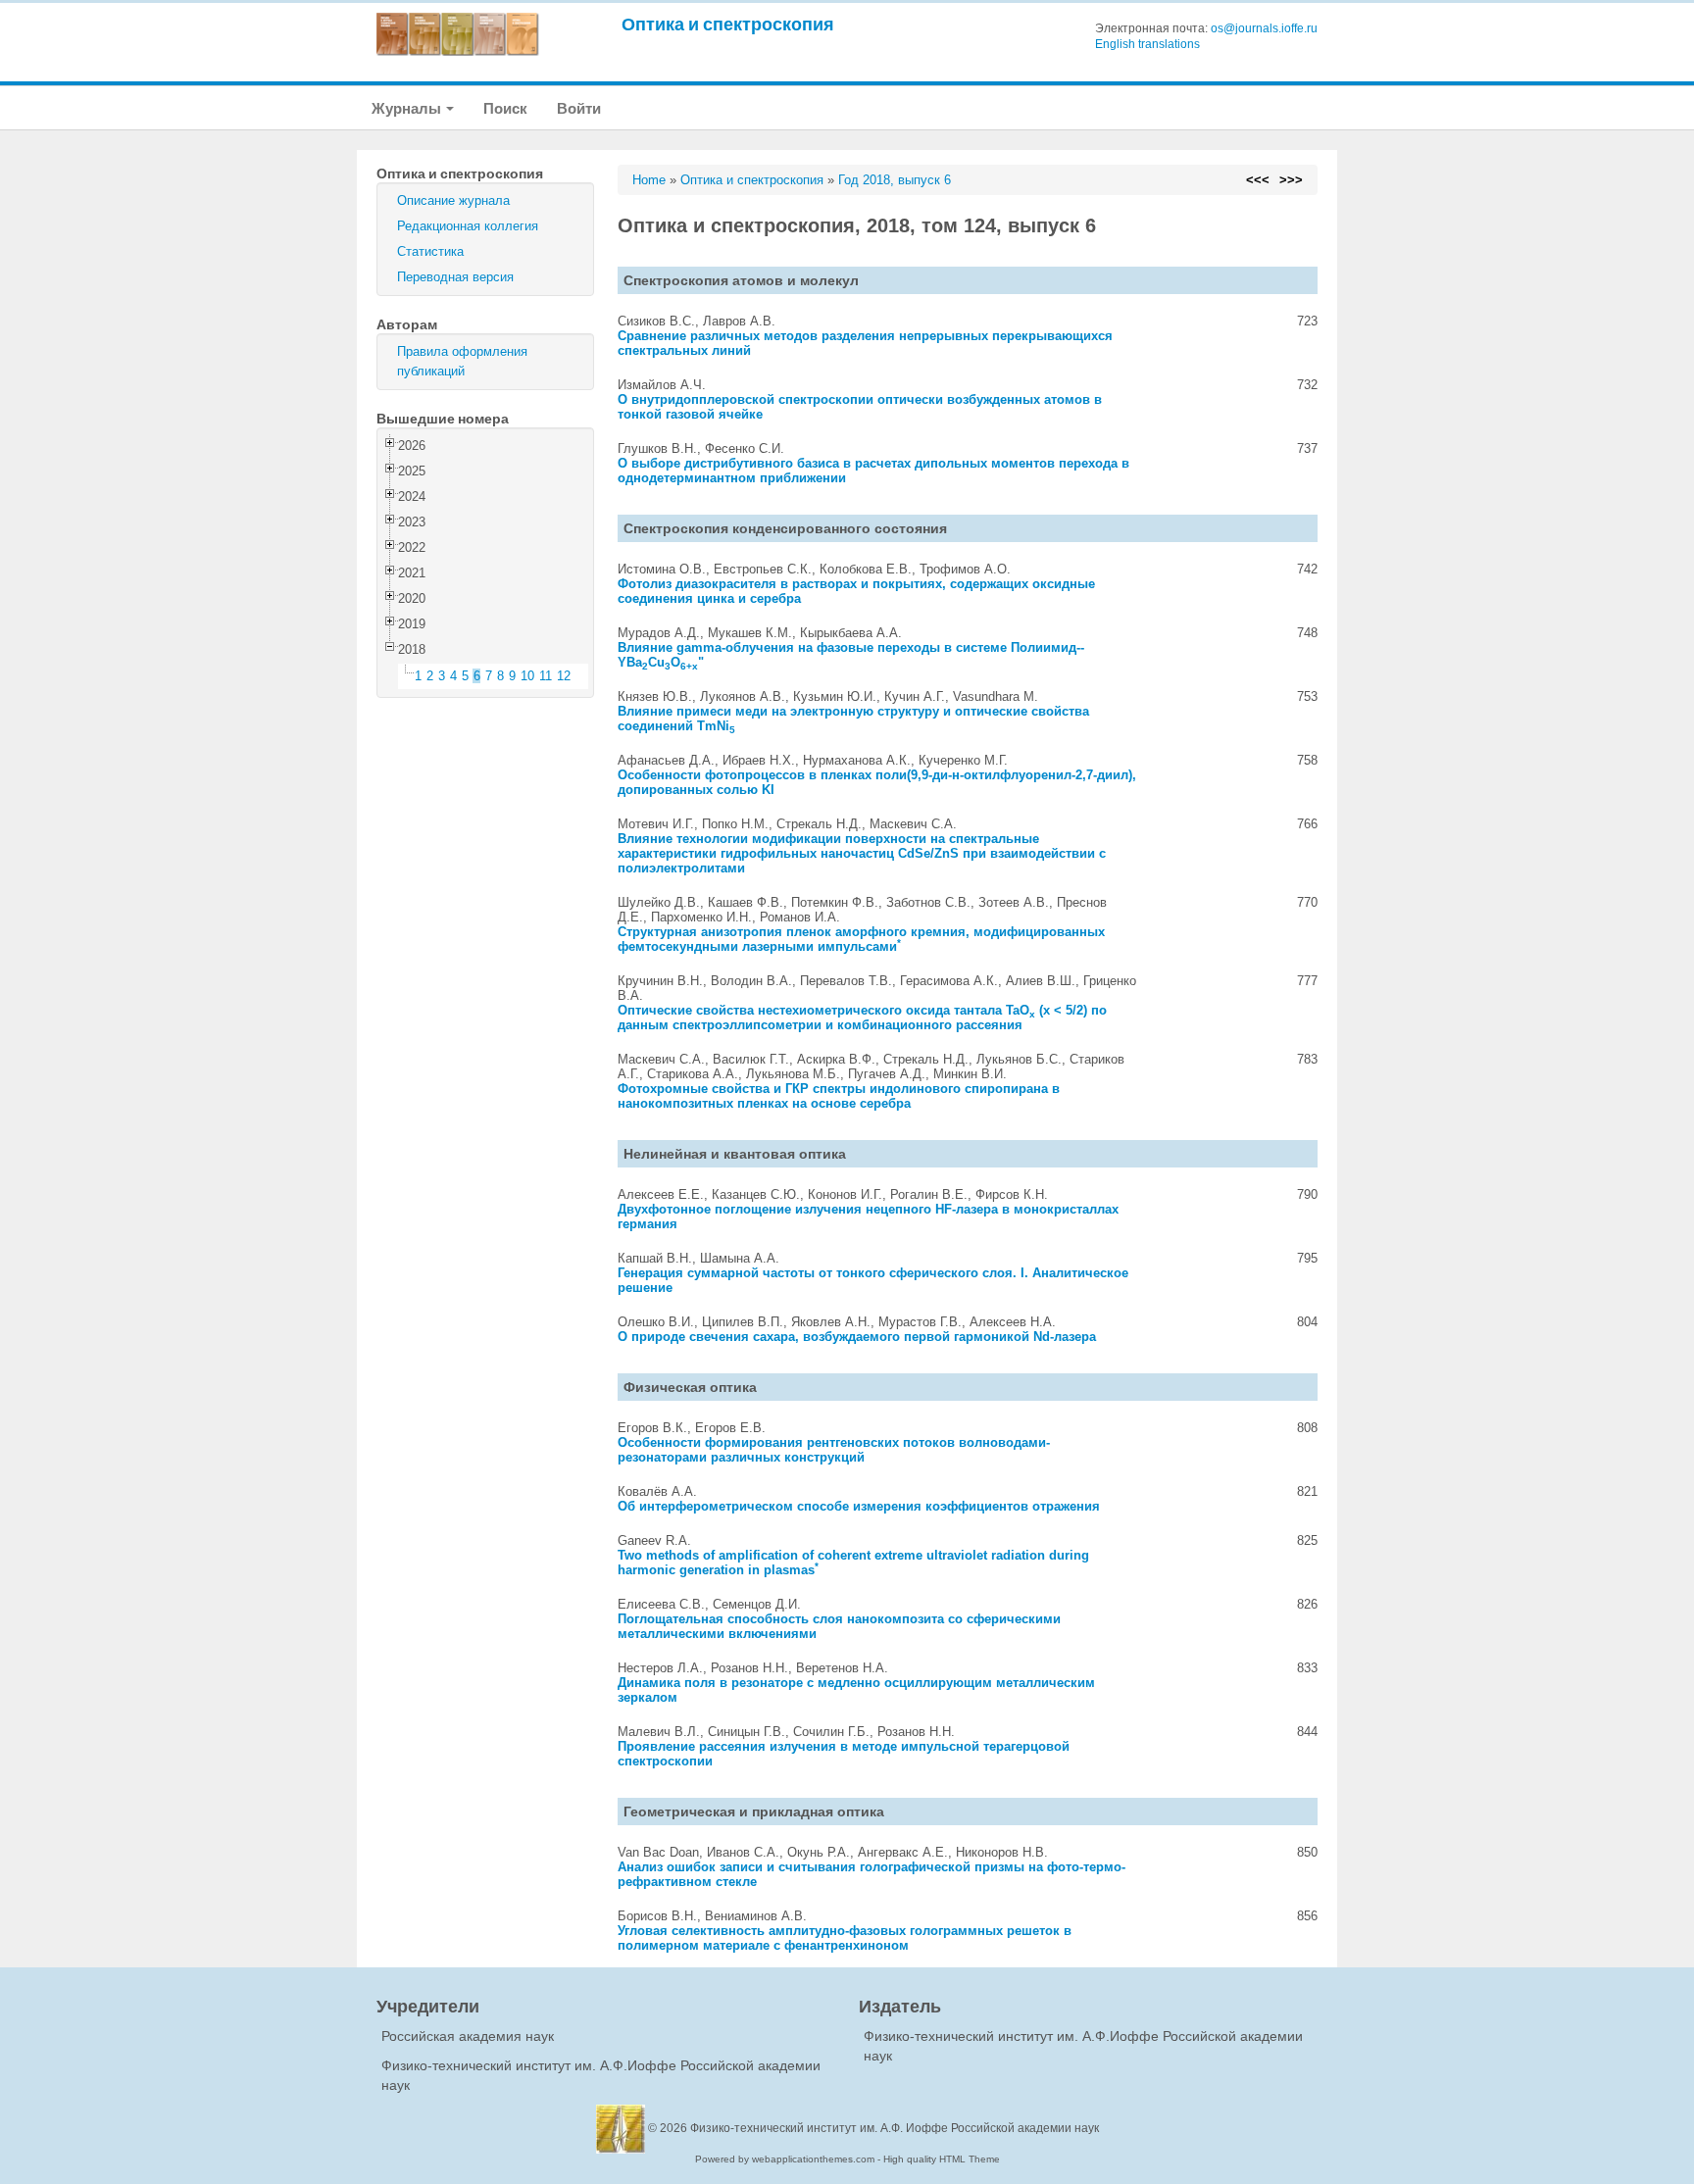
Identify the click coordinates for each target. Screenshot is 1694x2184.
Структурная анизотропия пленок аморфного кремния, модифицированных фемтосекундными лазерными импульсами (861, 939)
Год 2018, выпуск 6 (895, 180)
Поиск (505, 108)
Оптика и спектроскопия (728, 24)
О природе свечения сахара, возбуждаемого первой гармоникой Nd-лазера (857, 1337)
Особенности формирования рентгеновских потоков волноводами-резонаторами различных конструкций (834, 1450)
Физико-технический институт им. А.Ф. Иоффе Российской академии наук (895, 2128)
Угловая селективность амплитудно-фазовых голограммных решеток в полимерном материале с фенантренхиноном (845, 1938)
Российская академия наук (468, 2036)
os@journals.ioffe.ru (1264, 28)
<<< (1258, 180)
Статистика (430, 251)
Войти (579, 108)
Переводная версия (455, 277)
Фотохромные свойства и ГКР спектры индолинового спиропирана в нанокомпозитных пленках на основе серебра (839, 1096)
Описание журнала (453, 200)
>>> (1291, 180)
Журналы (408, 108)
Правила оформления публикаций (462, 361)
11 (546, 676)
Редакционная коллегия (468, 226)
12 (564, 676)
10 (527, 676)
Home (649, 180)
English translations (1147, 44)
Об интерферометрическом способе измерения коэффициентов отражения (859, 1506)
